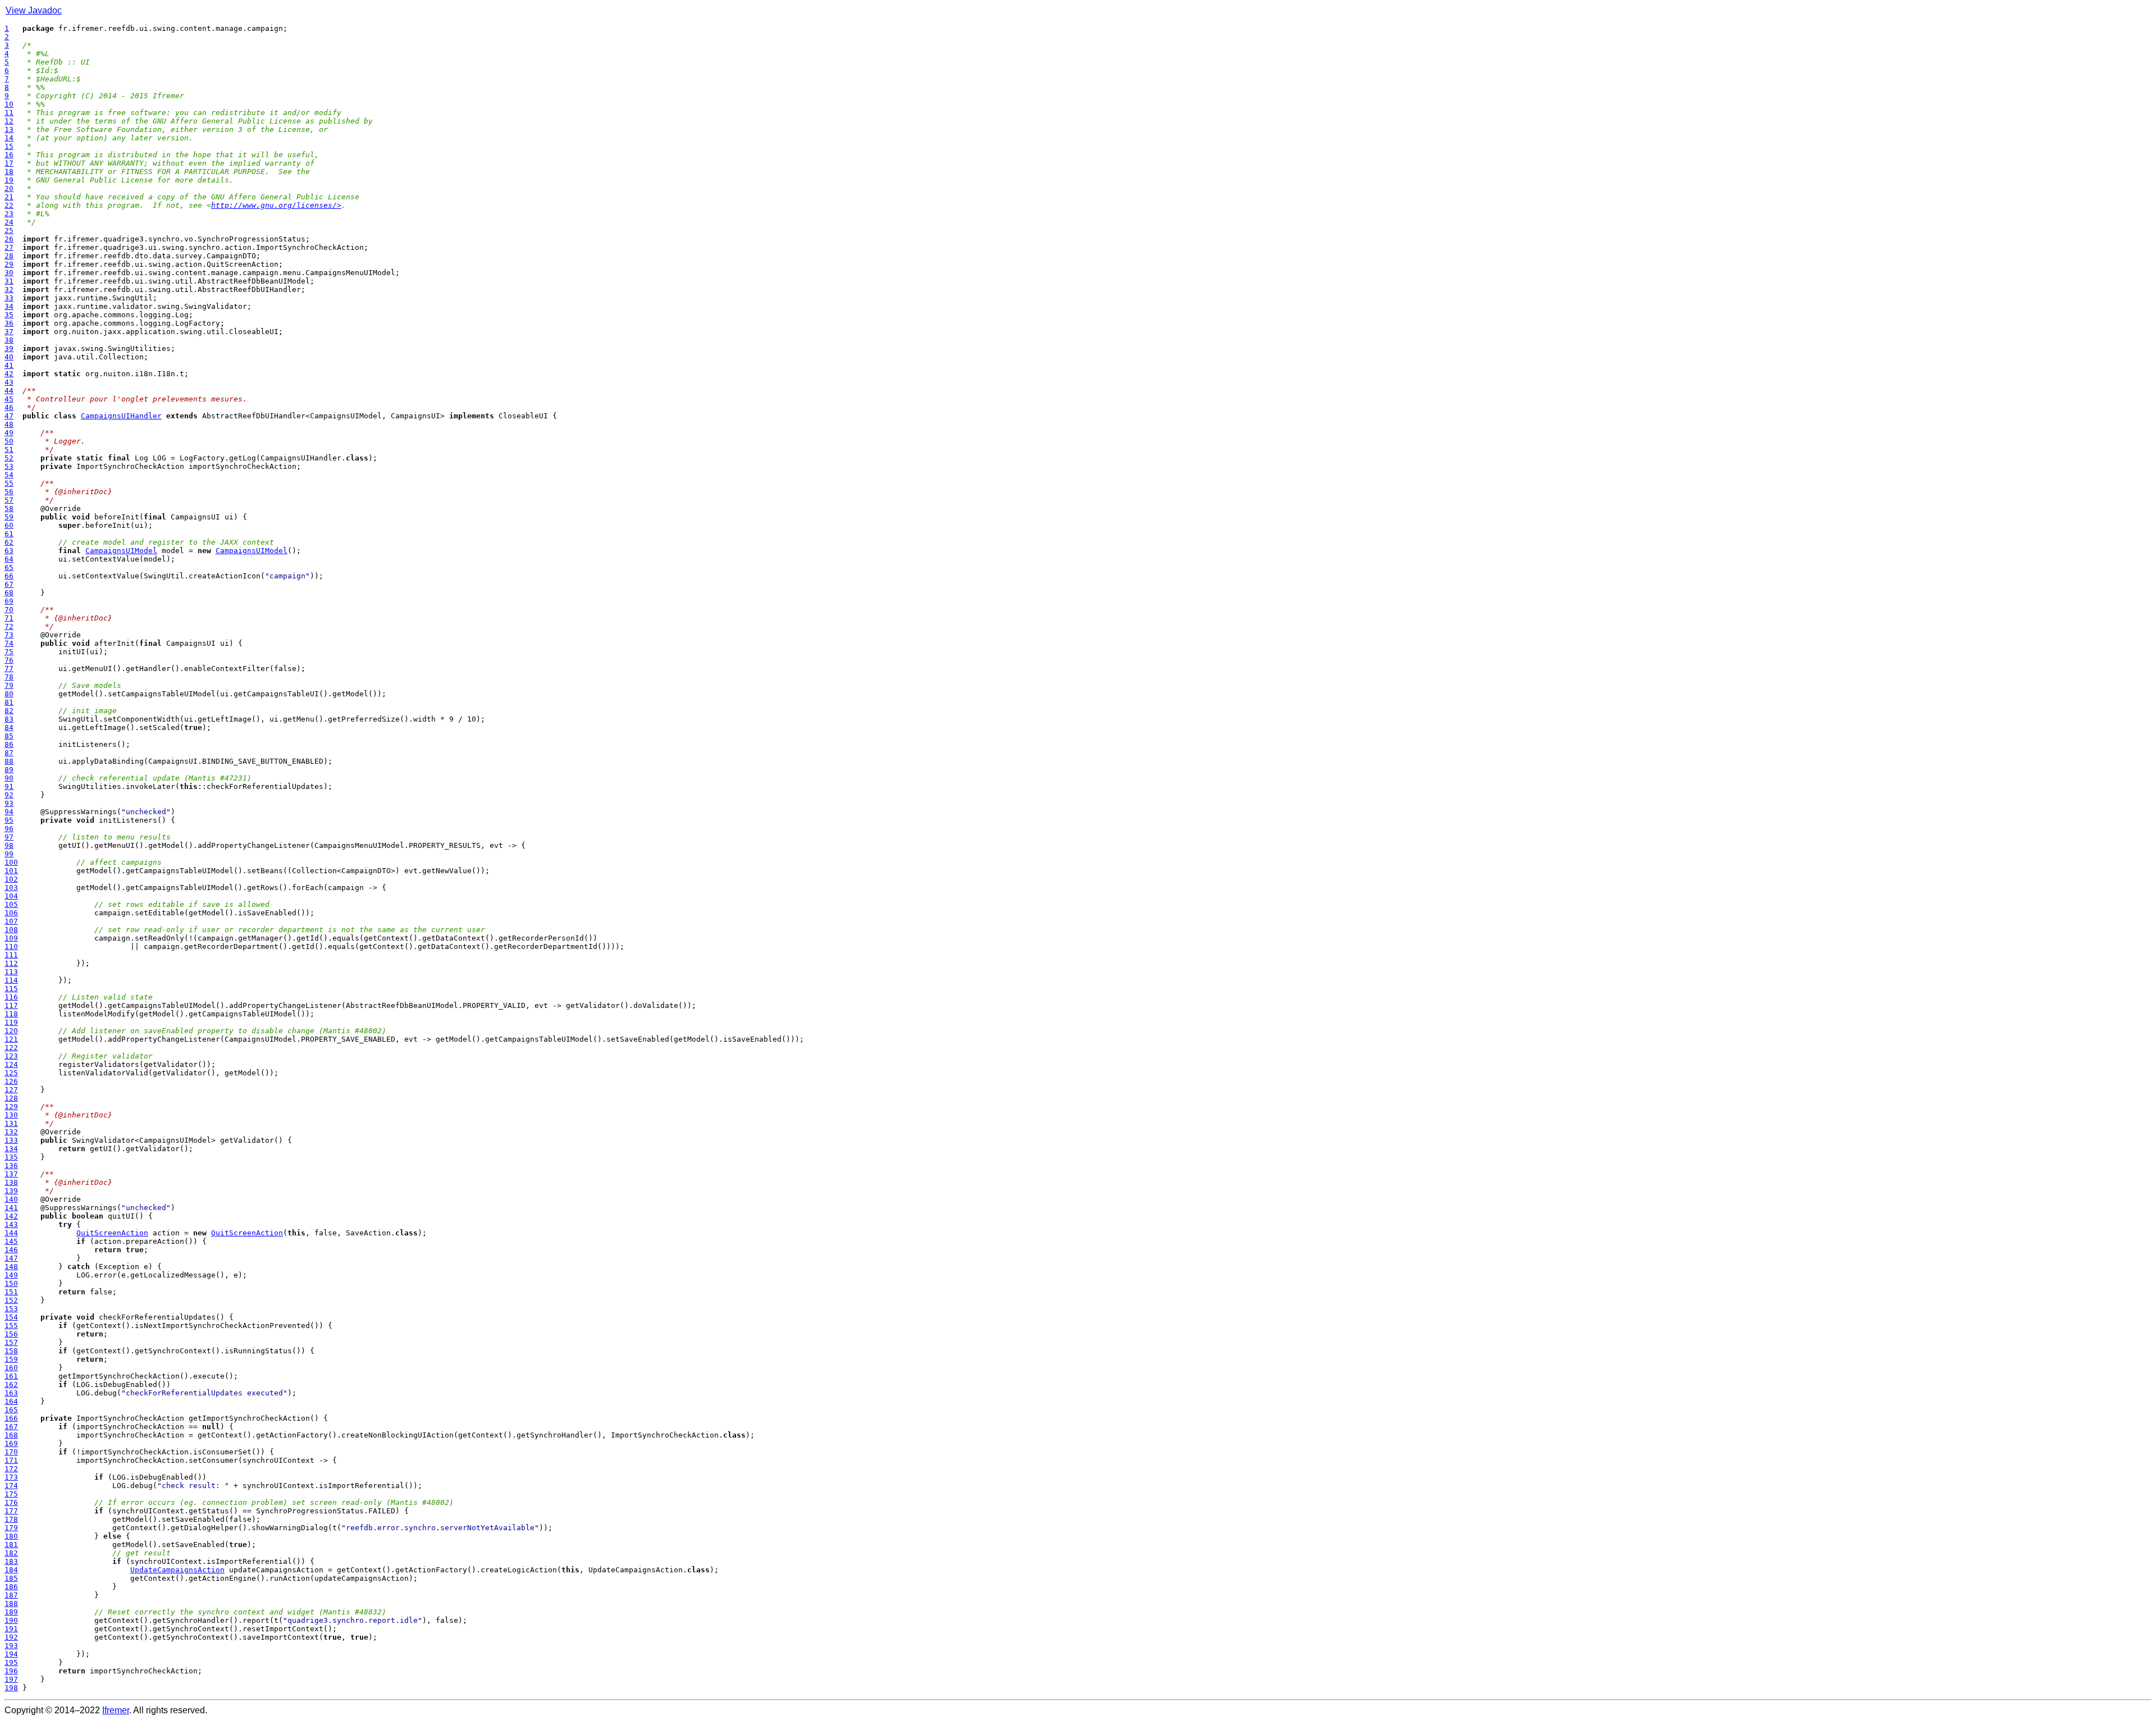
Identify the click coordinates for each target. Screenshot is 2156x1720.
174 (11, 1486)
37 (9, 332)
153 (11, 1309)
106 (11, 913)
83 (9, 719)
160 (11, 1368)
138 (11, 1182)
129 (11, 1107)
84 (9, 727)
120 (11, 1031)
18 (9, 172)
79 (9, 685)
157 (11, 1342)
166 (11, 1418)
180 (11, 1536)
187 (11, 1595)
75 (9, 652)
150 (11, 1283)
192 (11, 1637)
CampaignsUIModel (121, 551)
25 (9, 231)
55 (9, 483)
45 (9, 399)
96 (9, 829)
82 (9, 711)
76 (9, 660)
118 (11, 1014)
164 (11, 1401)
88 (9, 761)
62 (9, 542)
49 (9, 433)
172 (11, 1469)
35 (9, 315)
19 (9, 180)
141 (11, 1208)
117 (11, 1005)
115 (11, 989)
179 (11, 1528)
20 (9, 188)
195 (11, 1662)
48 (9, 424)
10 (9, 104)
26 (9, 239)
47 (9, 416)
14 (9, 138)
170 (11, 1452)
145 (11, 1241)
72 (9, 626)
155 (11, 1326)
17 (9, 163)
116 (11, 997)
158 (11, 1351)
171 (11, 1460)
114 (11, 980)
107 (11, 921)
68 (9, 593)
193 (11, 1646)
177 (11, 1511)
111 (11, 955)
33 (9, 298)
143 (11, 1224)
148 (11, 1267)
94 (9, 812)
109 (11, 938)
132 (11, 1132)
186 (11, 1587)
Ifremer (116, 1710)
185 (11, 1578)
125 (11, 1073)
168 (11, 1435)
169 (11, 1443)
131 (11, 1123)
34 (9, 306)
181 (11, 1545)
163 (11, 1393)
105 (11, 904)
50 (9, 441)
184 (11, 1570)
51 (9, 450)
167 (11, 1427)
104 (11, 896)
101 (11, 871)
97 (9, 837)
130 (11, 1115)
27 (9, 247)
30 (9, 273)
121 (11, 1039)
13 (9, 129)
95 (9, 820)
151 (11, 1292)
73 (9, 635)
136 (11, 1165)
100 (11, 862)
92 (9, 795)
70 (9, 610)
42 (9, 374)
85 (9, 736)
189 (11, 1612)
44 (9, 391)
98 (9, 845)
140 (11, 1199)
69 (9, 601)
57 (9, 500)
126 (11, 1081)
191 (11, 1629)
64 (9, 559)
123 (11, 1056)
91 (9, 786)
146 (11, 1250)
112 (11, 963)
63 (9, 551)
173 (11, 1477)
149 (11, 1275)
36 (9, 323)
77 (9, 669)
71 (9, 618)
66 (9, 576)
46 (9, 407)
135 (11, 1157)
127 (11, 1090)
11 (9, 113)
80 (9, 694)
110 (11, 946)
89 (9, 770)
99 (9, 854)
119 (11, 1022)
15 (9, 146)
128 (11, 1098)
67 (9, 584)
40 (9, 357)
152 (11, 1300)
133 (11, 1140)
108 (11, 930)
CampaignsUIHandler (121, 416)
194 (11, 1654)
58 (9, 508)
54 (9, 475)
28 (9, 256)
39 (9, 348)
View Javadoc (34, 10)
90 (9, 778)
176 (11, 1502)
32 (9, 289)
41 (9, 365)
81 (9, 702)
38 (9, 340)
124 (11, 1064)
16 (9, 155)
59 (9, 517)
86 (9, 744)
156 (11, 1334)
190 (11, 1620)
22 (9, 205)
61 (9, 534)
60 (9, 525)
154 (11, 1317)
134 (11, 1149)
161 (11, 1376)
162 (11, 1384)
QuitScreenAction (112, 1233)
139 (11, 1191)
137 (11, 1174)
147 (11, 1258)
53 (9, 466)
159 (11, 1359)
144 (11, 1233)
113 (11, 972)
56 (9, 492)
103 (11, 888)
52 (9, 458)
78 (9, 677)
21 (9, 197)
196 (11, 1671)
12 (9, 121)
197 (11, 1679)
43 (9, 382)
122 (11, 1048)
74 (9, 643)
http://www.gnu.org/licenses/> (276, 205)
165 (11, 1410)
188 (11, 1603)
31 (9, 281)
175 (11, 1494)
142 (11, 1216)
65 (9, 567)
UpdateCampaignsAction (177, 1570)
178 (11, 1519)
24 (9, 222)
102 (11, 879)
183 (11, 1561)
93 (9, 803)
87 (9, 753)
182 (11, 1553)
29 (9, 264)
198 (11, 1688)
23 (9, 214)
